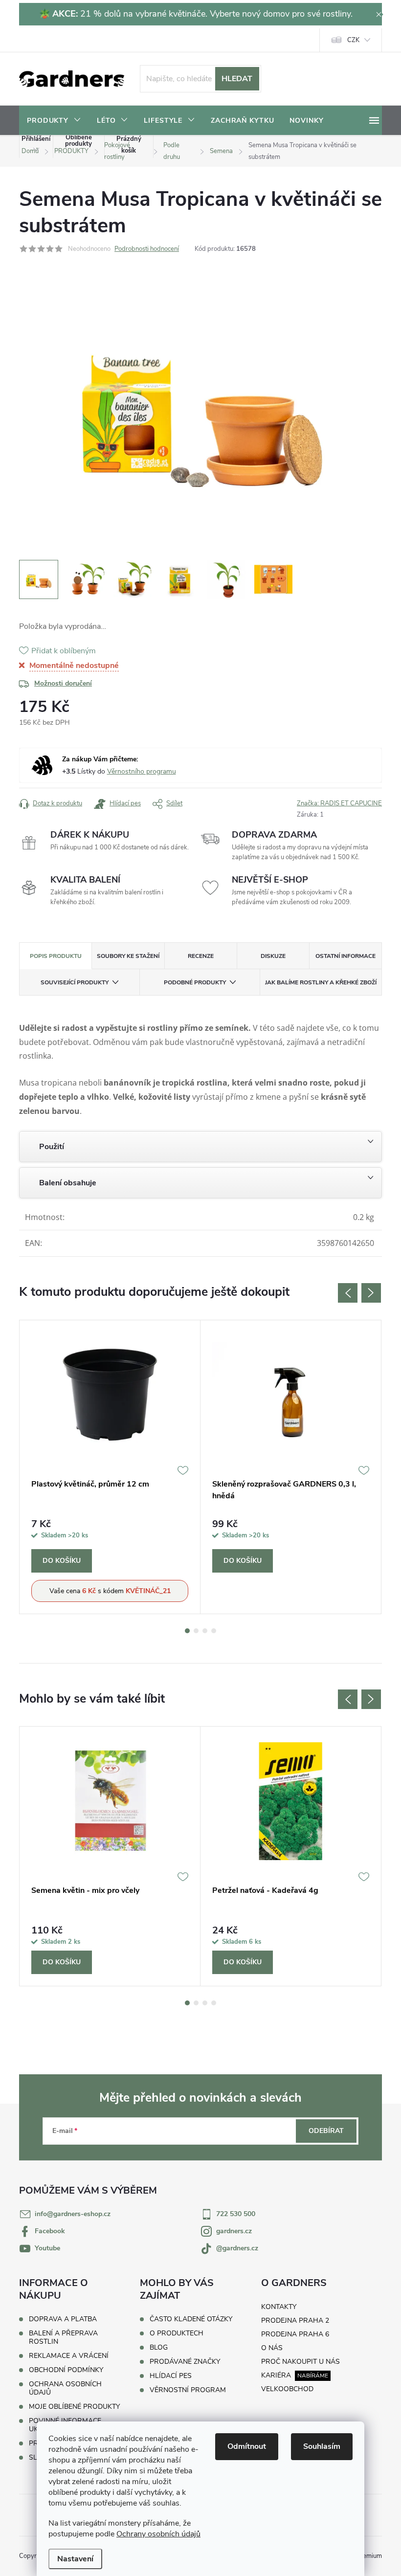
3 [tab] (205, 1631)
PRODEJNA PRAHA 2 (295, 2321)
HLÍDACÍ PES (171, 2376)
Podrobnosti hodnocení (147, 249)
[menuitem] (54, 121)
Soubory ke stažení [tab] (128, 956)
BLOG (159, 2348)
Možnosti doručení (63, 683)
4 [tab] (214, 1631)
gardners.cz (234, 2231)
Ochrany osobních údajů (158, 2534)
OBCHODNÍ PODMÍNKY (66, 2370)
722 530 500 (236, 2214)
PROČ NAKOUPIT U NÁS (301, 2362)
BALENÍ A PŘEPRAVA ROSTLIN (63, 2337)
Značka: (339, 803)
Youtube (47, 2248)
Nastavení (75, 2559)
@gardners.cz (237, 2248)
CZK (353, 40)
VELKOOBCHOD (287, 2389)
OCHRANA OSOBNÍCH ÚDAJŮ (65, 2388)
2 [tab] (196, 1631)
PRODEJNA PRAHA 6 (295, 2334)
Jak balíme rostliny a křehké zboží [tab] (321, 982)
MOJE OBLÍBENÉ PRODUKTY (74, 2407)
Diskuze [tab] (273, 956)
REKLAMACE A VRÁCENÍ (69, 2356)
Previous (348, 1293)
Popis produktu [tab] (56, 956)
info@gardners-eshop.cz (73, 2214)
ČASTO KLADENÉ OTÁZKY (191, 2319)
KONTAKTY (279, 2307)
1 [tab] (187, 1631)
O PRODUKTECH (177, 2333)
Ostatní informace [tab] (345, 956)
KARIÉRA (276, 2375)
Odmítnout (247, 2446)
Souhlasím (322, 2446)
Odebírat (326, 2131)
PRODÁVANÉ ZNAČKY (185, 2362)
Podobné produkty (195, 982)
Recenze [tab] (201, 956)
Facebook (50, 2231)
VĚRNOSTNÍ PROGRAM (188, 2390)
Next (371, 1293)
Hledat (237, 79)
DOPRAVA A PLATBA (63, 2319)
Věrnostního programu (142, 771)
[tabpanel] (110, 1467)
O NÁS (272, 2348)
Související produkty (75, 982)
